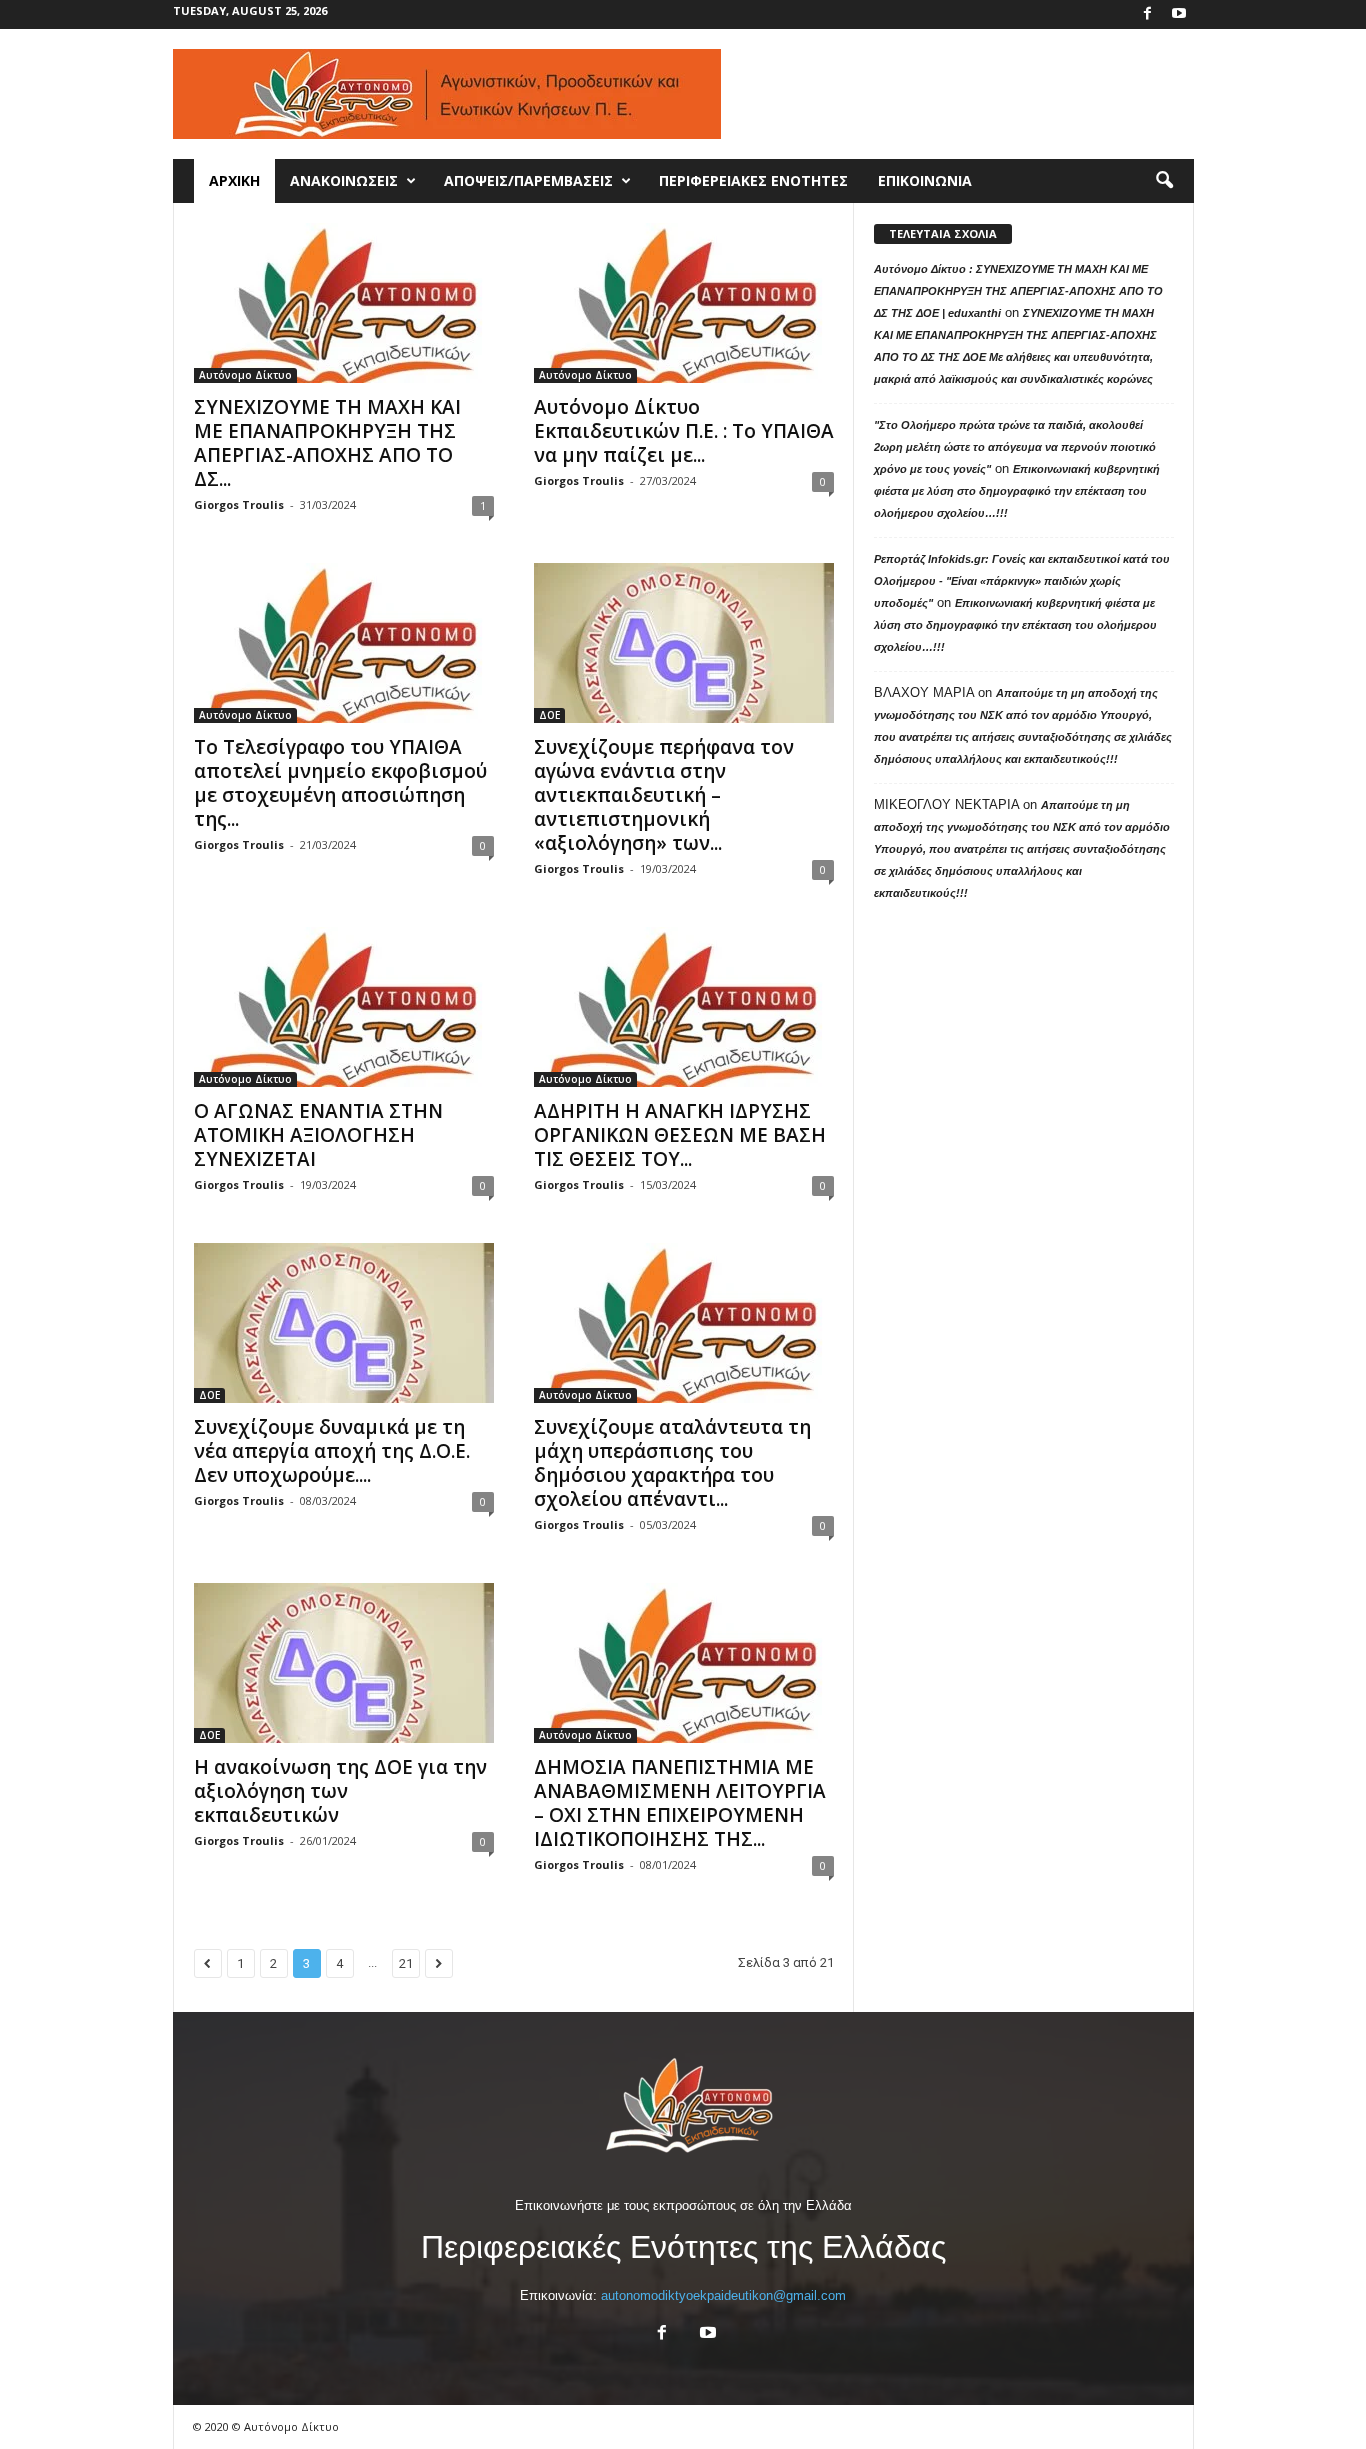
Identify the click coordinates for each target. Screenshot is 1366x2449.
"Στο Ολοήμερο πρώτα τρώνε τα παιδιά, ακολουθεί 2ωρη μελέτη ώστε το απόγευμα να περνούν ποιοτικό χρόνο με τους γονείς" (1015, 447)
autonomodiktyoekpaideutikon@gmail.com (723, 2295)
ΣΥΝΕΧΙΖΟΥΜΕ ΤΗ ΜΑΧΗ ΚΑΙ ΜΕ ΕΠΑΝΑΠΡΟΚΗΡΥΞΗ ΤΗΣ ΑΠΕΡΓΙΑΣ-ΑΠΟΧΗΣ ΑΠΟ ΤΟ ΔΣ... (327, 443)
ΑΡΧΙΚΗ (234, 180)
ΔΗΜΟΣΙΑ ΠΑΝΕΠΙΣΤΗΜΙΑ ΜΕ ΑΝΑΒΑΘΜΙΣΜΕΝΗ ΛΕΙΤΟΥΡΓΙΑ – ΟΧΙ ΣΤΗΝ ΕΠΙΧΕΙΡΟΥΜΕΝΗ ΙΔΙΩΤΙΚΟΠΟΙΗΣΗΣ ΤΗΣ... (680, 1803)
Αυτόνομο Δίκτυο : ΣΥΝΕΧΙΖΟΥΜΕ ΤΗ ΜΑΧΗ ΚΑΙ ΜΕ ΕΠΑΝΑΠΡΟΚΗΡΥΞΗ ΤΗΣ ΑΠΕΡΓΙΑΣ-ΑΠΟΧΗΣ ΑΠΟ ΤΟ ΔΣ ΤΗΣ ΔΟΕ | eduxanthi (1018, 291)
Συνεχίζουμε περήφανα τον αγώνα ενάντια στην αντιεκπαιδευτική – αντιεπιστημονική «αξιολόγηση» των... (664, 795)
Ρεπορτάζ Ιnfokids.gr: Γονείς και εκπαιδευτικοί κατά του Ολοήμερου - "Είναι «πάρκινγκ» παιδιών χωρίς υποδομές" (1022, 581)
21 (406, 1963)
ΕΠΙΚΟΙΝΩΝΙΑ (925, 180)
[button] (1164, 181)
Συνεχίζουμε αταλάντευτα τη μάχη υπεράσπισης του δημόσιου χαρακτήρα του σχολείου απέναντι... (672, 1463)
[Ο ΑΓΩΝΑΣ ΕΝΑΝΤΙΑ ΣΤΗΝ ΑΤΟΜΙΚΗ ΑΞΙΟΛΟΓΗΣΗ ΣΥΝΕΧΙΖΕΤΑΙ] (344, 1007)
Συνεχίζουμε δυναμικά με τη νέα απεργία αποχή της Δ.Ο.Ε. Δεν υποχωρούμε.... (332, 1451)
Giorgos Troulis (239, 504)
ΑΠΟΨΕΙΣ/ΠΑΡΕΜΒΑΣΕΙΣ (528, 180)
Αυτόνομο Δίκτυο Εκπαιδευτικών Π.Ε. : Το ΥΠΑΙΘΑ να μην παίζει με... (684, 431)
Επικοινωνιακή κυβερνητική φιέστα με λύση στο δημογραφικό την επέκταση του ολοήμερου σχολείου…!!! (1017, 491)
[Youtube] (1179, 14)
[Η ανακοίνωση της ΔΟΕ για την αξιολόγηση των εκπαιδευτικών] (344, 1663)
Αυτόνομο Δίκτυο (245, 375)
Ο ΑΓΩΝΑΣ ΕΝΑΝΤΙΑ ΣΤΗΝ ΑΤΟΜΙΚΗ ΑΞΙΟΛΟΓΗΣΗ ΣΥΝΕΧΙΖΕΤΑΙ (318, 1135)
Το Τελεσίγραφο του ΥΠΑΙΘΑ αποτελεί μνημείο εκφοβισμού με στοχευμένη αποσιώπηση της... (340, 783)
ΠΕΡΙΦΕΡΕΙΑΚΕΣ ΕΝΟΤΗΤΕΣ (753, 180)
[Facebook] (1148, 14)
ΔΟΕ (549, 715)
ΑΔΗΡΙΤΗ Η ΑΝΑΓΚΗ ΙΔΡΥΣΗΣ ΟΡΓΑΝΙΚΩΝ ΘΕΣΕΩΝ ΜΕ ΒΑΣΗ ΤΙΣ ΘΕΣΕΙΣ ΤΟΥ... (680, 1135)
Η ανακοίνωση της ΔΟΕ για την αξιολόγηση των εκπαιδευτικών (340, 1791)
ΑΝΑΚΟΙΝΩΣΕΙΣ (344, 180)
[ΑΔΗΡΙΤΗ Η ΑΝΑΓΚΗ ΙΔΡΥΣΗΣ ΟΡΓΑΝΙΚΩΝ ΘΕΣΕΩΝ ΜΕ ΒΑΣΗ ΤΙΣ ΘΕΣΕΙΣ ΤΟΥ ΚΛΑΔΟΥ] (684, 1007)
